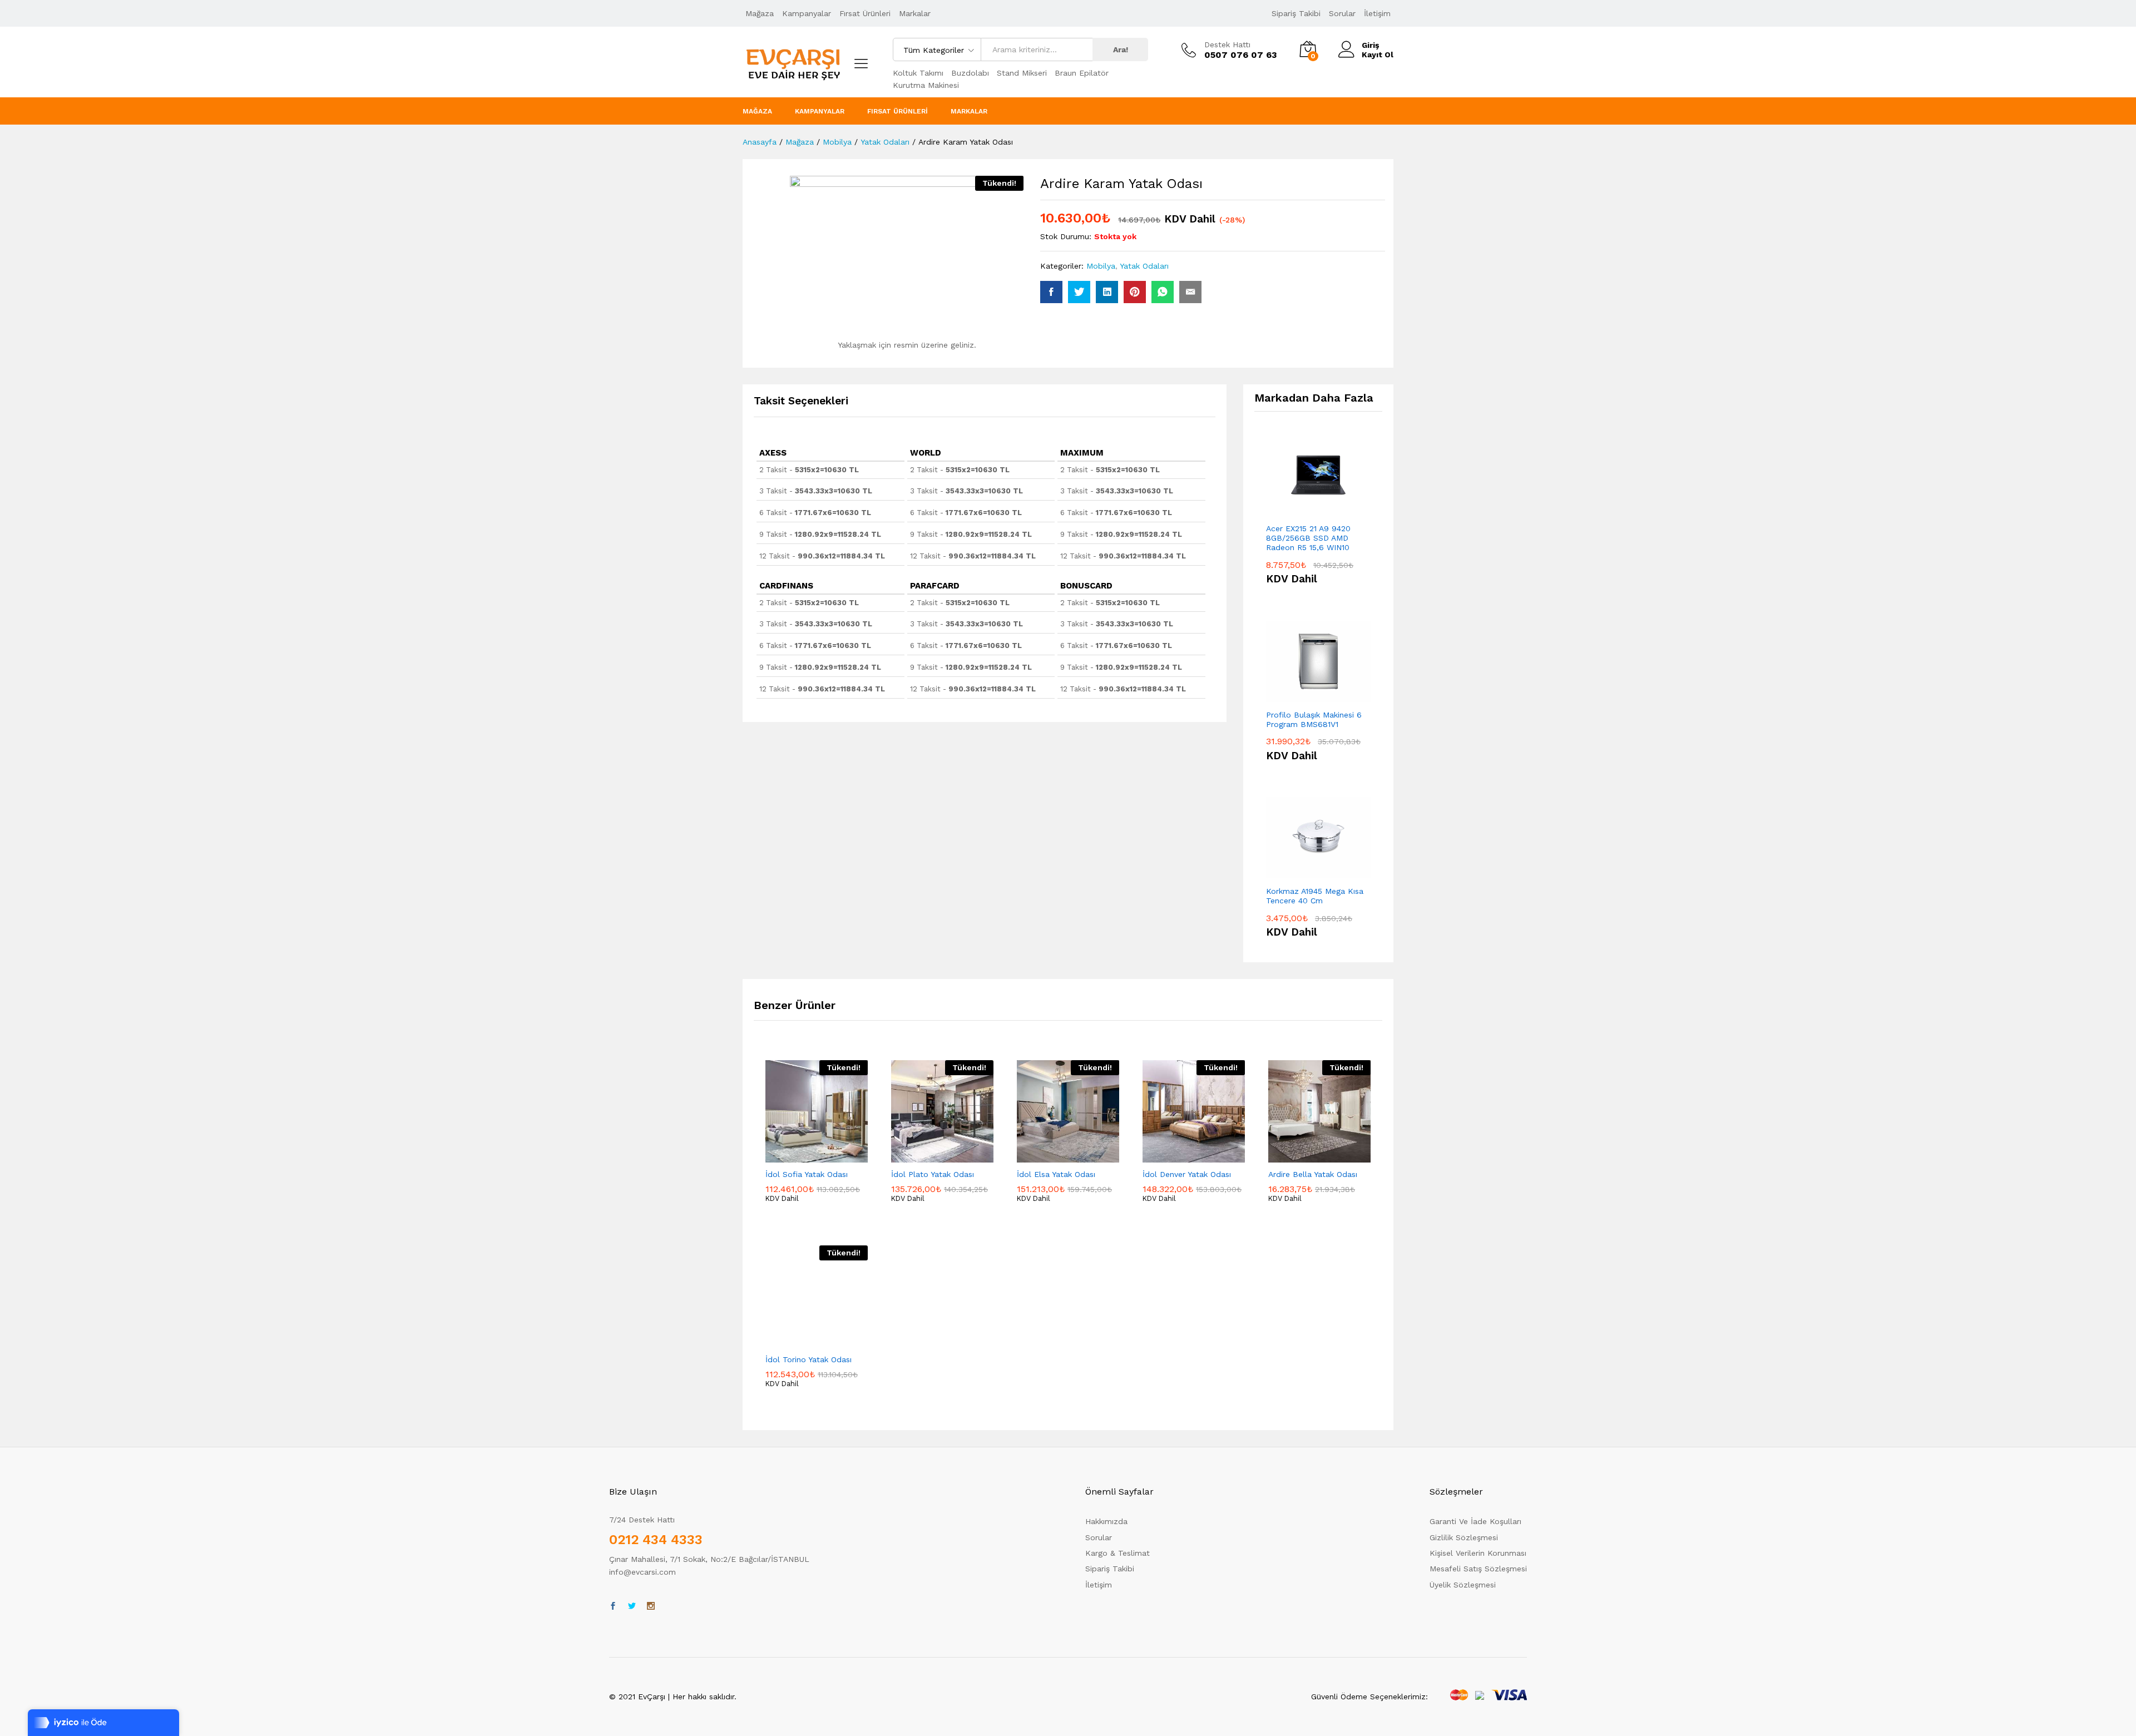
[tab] (807, 406)
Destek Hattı (1227, 44)
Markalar (915, 13)
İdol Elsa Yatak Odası (1056, 1174)
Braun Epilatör (1082, 73)
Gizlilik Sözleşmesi (1464, 1537)
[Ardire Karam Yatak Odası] (1051, 292)
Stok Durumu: (1066, 236)
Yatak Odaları (1144, 266)
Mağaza (760, 13)
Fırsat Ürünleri (865, 13)
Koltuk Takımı (918, 73)
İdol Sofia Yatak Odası (807, 1174)
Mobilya (1101, 266)
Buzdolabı (970, 73)
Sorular (1342, 13)
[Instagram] (651, 1606)
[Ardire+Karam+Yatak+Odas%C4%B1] (1079, 292)
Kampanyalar (807, 13)
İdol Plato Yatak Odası (933, 1174)
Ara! (1121, 50)
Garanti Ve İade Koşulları (1475, 1521)
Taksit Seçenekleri (801, 401)
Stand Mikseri (1022, 73)
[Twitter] (632, 1606)
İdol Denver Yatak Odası (1187, 1174)
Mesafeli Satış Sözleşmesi (1478, 1569)
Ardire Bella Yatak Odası (1313, 1174)
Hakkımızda (1106, 1521)
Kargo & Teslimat (1118, 1553)
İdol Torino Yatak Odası (809, 1359)
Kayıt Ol (1378, 55)
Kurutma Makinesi (926, 85)
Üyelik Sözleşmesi (1463, 1585)
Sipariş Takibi (1296, 13)
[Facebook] (613, 1606)
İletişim (1377, 13)
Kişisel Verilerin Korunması (1478, 1553)
